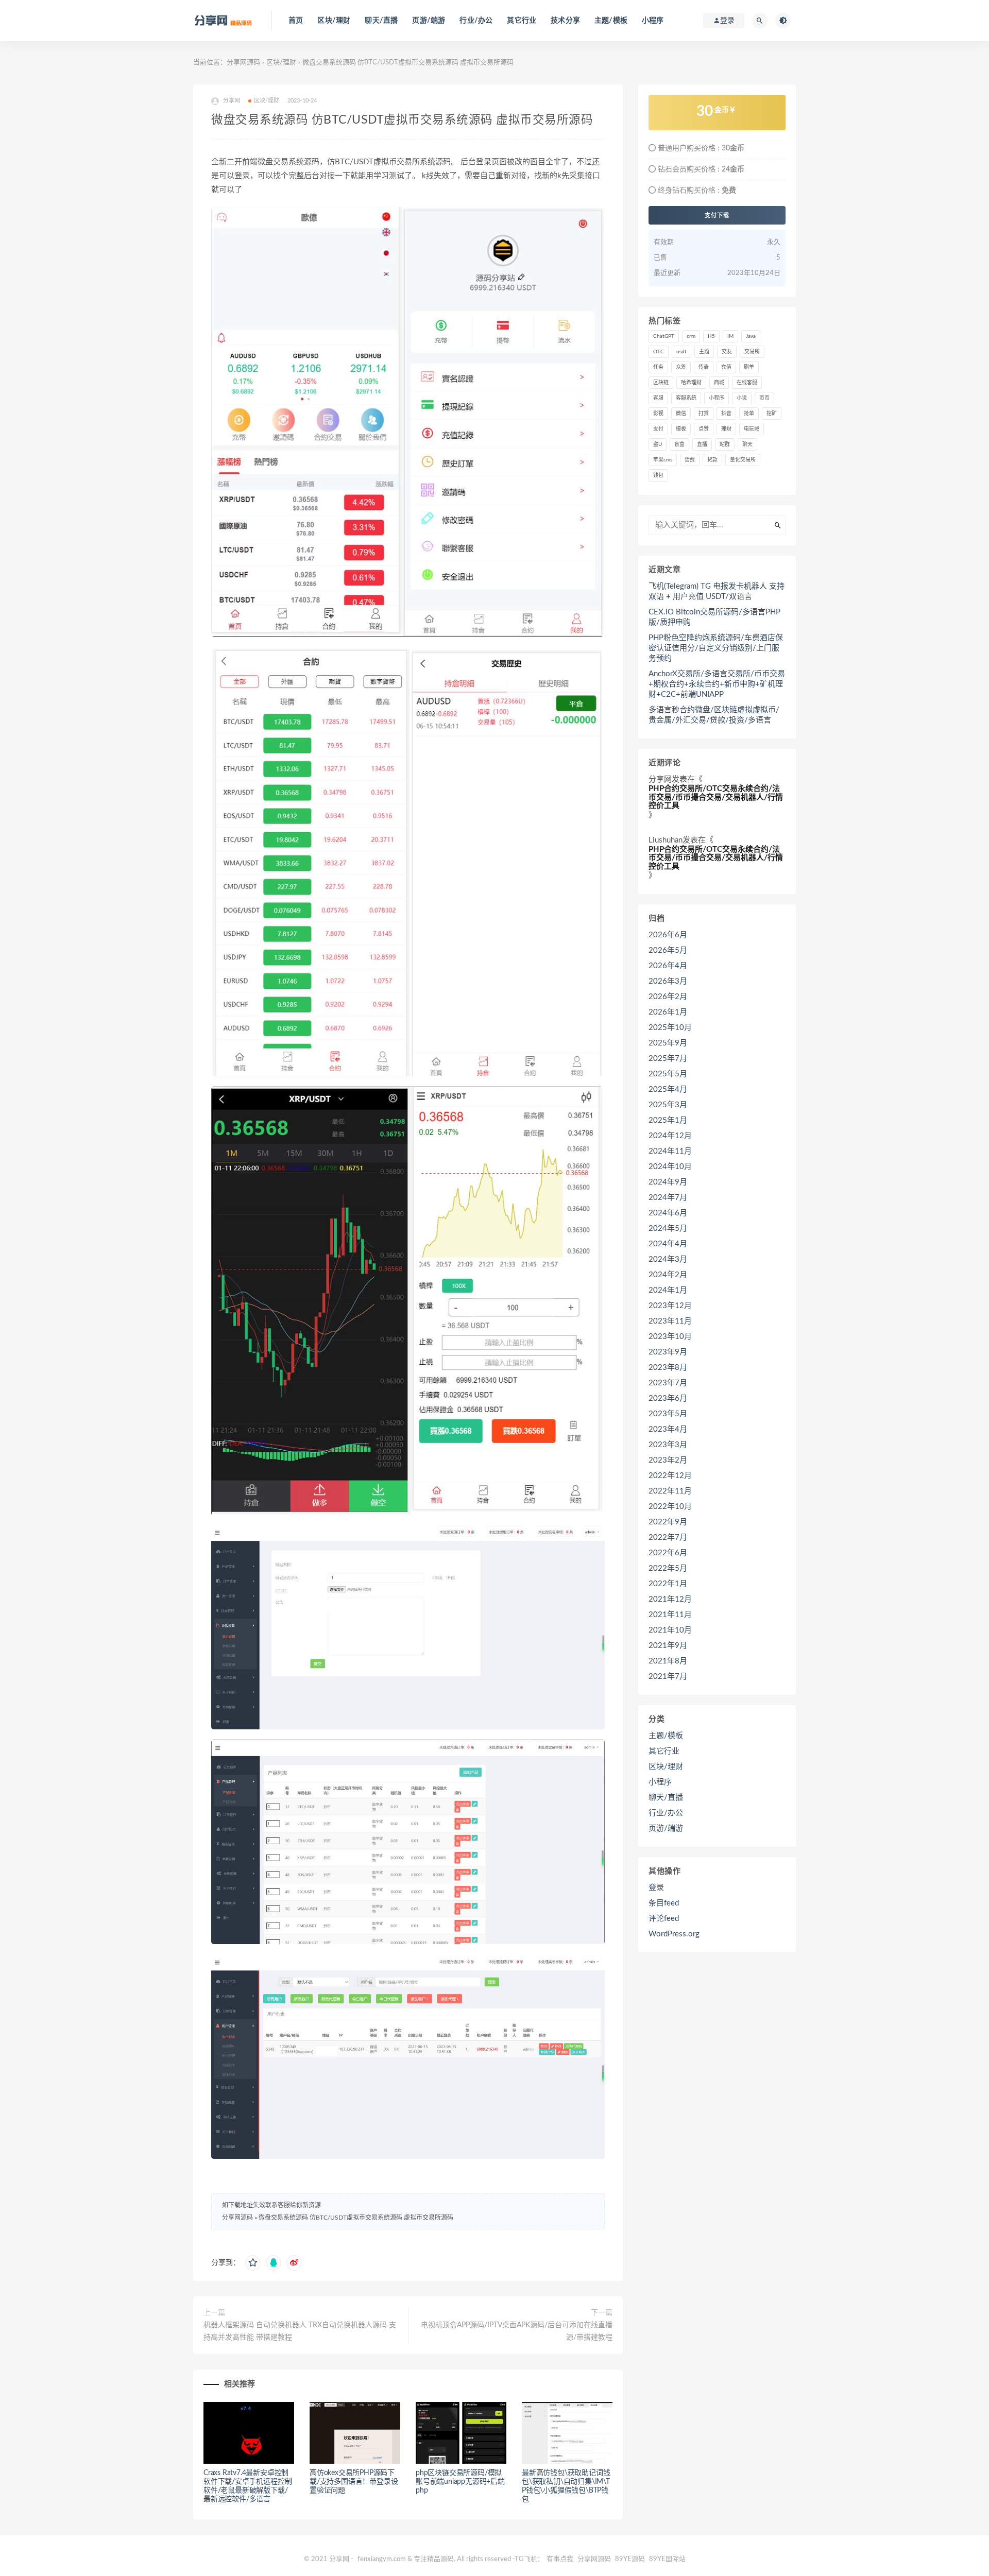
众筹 (681, 367)
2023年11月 (670, 1321)
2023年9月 (668, 1352)
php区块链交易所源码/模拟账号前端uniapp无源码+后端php (460, 2482)
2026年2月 (668, 997)
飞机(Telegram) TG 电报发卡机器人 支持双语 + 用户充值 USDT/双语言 (717, 591)
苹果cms (663, 460)
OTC (659, 352)
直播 (702, 444)
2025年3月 (668, 1105)
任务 (658, 367)
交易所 (752, 352)
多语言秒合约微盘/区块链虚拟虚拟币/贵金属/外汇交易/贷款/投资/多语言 (714, 715)
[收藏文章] (253, 2263)
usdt (681, 352)
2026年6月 (668, 935)
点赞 (704, 429)
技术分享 (565, 21)
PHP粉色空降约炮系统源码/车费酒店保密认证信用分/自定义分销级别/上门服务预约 (716, 648)
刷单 (749, 367)
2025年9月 (668, 1043)
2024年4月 (668, 1244)
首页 (296, 21)
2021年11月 (670, 1615)
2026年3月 (668, 981)
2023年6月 (668, 1398)
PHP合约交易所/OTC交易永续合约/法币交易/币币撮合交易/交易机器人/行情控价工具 (716, 797)
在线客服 (747, 383)
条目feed (664, 1903)
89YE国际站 (667, 2559)
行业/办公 (476, 21)
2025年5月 (668, 1074)
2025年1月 (668, 1120)
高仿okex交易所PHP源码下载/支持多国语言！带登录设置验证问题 (354, 2482)
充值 (726, 367)
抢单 (749, 414)
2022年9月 (668, 1522)
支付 (658, 429)
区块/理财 (334, 21)
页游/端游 (429, 21)
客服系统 (686, 398)
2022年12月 (670, 1476)
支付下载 (717, 215)
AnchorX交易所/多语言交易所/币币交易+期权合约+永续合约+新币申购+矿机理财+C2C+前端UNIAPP (717, 684)
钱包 (658, 475)
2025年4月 (668, 1089)
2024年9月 (668, 1182)
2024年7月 (668, 1198)
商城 (719, 383)
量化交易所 (743, 460)
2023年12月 (670, 1306)
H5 (711, 336)
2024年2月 (668, 1275)
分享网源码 (243, 63)
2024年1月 (668, 1290)
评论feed (664, 1919)
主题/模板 (611, 21)
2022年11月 (670, 1491)
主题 (704, 352)
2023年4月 (668, 1429)
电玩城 (752, 429)
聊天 (747, 444)
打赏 (704, 414)
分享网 (660, 779)
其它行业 (522, 21)
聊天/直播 (381, 21)
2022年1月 (668, 1584)
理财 (726, 429)
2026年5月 (668, 950)
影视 (658, 414)
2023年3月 (668, 1445)
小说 (742, 398)
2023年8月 (668, 1368)
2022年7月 (668, 1538)
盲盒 (679, 444)
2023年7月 (668, 1383)
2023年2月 (668, 1460)
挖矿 (772, 414)
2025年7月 (668, 1059)
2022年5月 (668, 1568)
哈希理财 (691, 383)
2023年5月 (668, 1414)
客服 (658, 398)
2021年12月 (670, 1599)
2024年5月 (668, 1229)
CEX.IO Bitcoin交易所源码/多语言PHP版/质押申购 (714, 617)
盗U (658, 444)
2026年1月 (668, 1012)
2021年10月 (670, 1630)
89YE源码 (630, 2559)
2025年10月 (670, 1028)
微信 (681, 414)
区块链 (661, 383)
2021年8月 (668, 1661)
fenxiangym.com (382, 2559)
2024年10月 (670, 1167)
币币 (764, 398)
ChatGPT (664, 336)
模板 (681, 429)
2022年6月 (668, 1553)
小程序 (653, 21)
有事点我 (560, 2559)
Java (751, 336)
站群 (725, 444)
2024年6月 (668, 1213)
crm (691, 336)
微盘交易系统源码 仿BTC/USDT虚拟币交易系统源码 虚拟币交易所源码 (356, 2218)
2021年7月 (668, 1677)
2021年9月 (668, 1646)
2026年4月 (668, 966)
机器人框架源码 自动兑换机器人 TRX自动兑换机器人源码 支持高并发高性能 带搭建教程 (300, 2331)
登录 (656, 1888)
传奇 (704, 367)
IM (730, 336)
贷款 (712, 460)
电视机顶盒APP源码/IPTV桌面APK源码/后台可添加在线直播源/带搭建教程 (517, 2331)
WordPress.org (674, 1934)
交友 (727, 352)
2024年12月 (670, 1136)
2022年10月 (670, 1507)
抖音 (726, 414)
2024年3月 (668, 1259)
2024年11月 (670, 1151)
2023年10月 (670, 1337)
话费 (690, 460)
